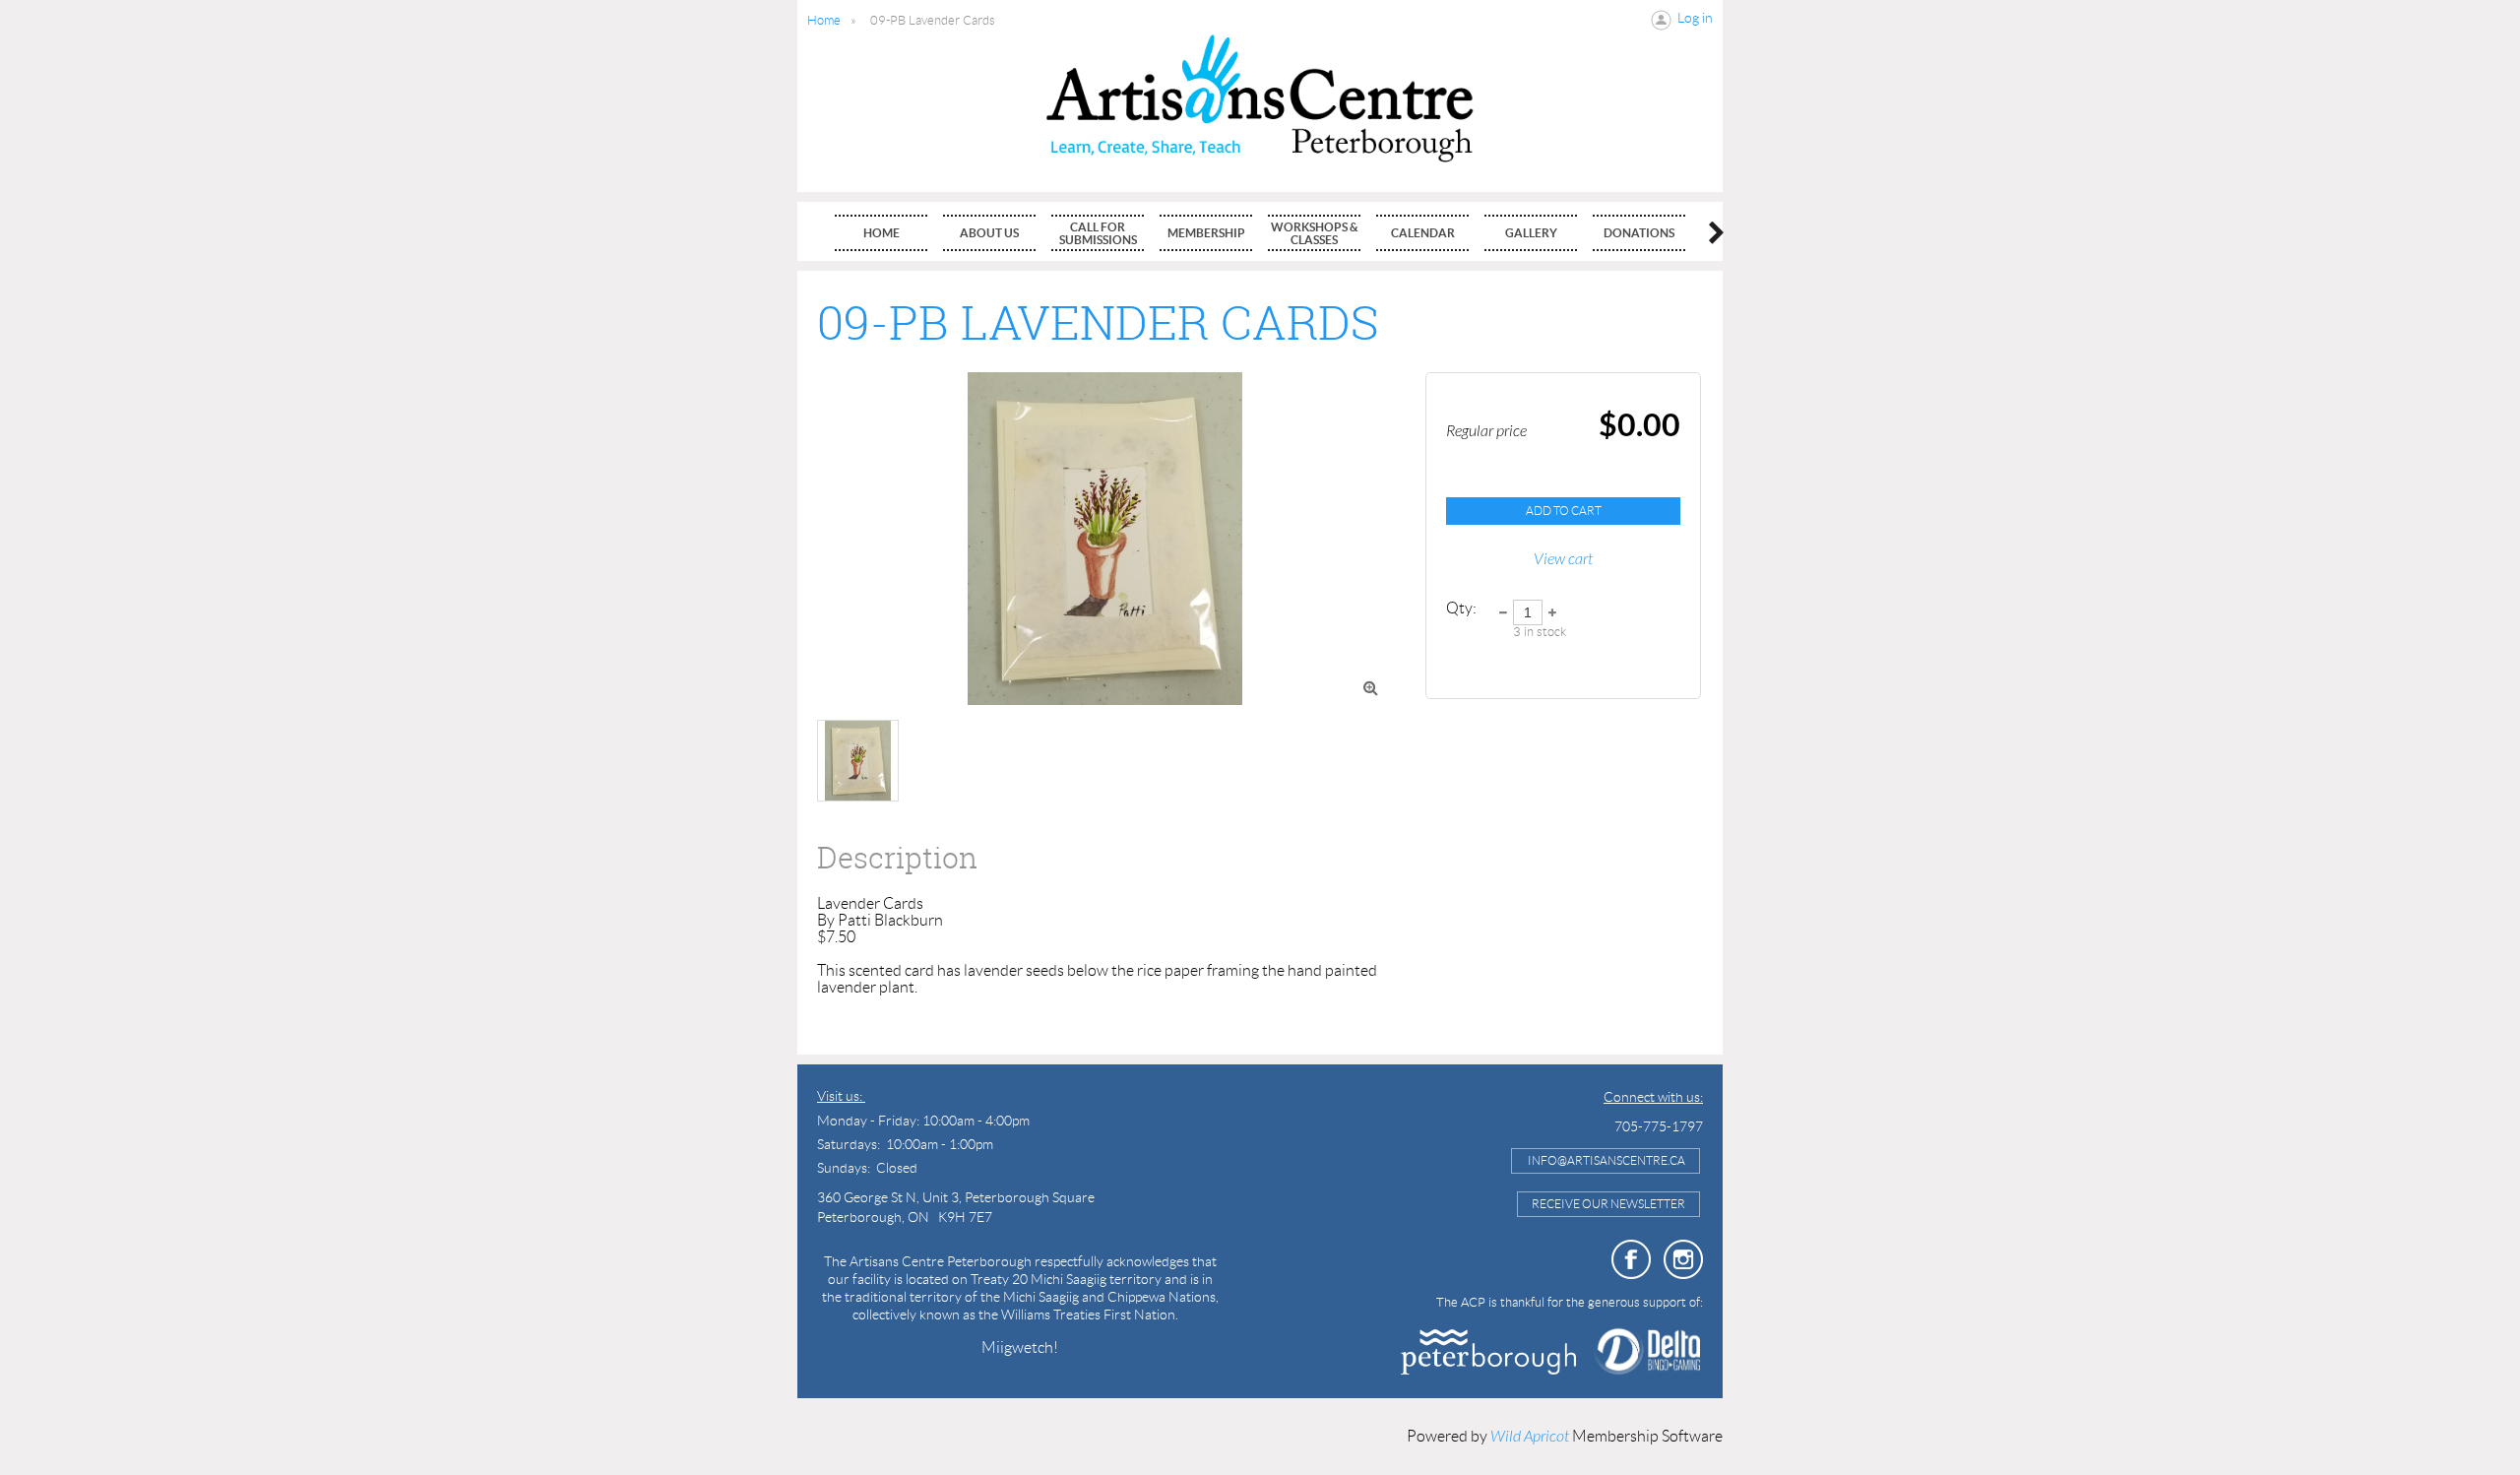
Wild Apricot (1530, 1437)
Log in (1695, 18)
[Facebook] (1631, 1259)
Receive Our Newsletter (1608, 1204)
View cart (1563, 559)
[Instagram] (1683, 1259)
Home (824, 20)
